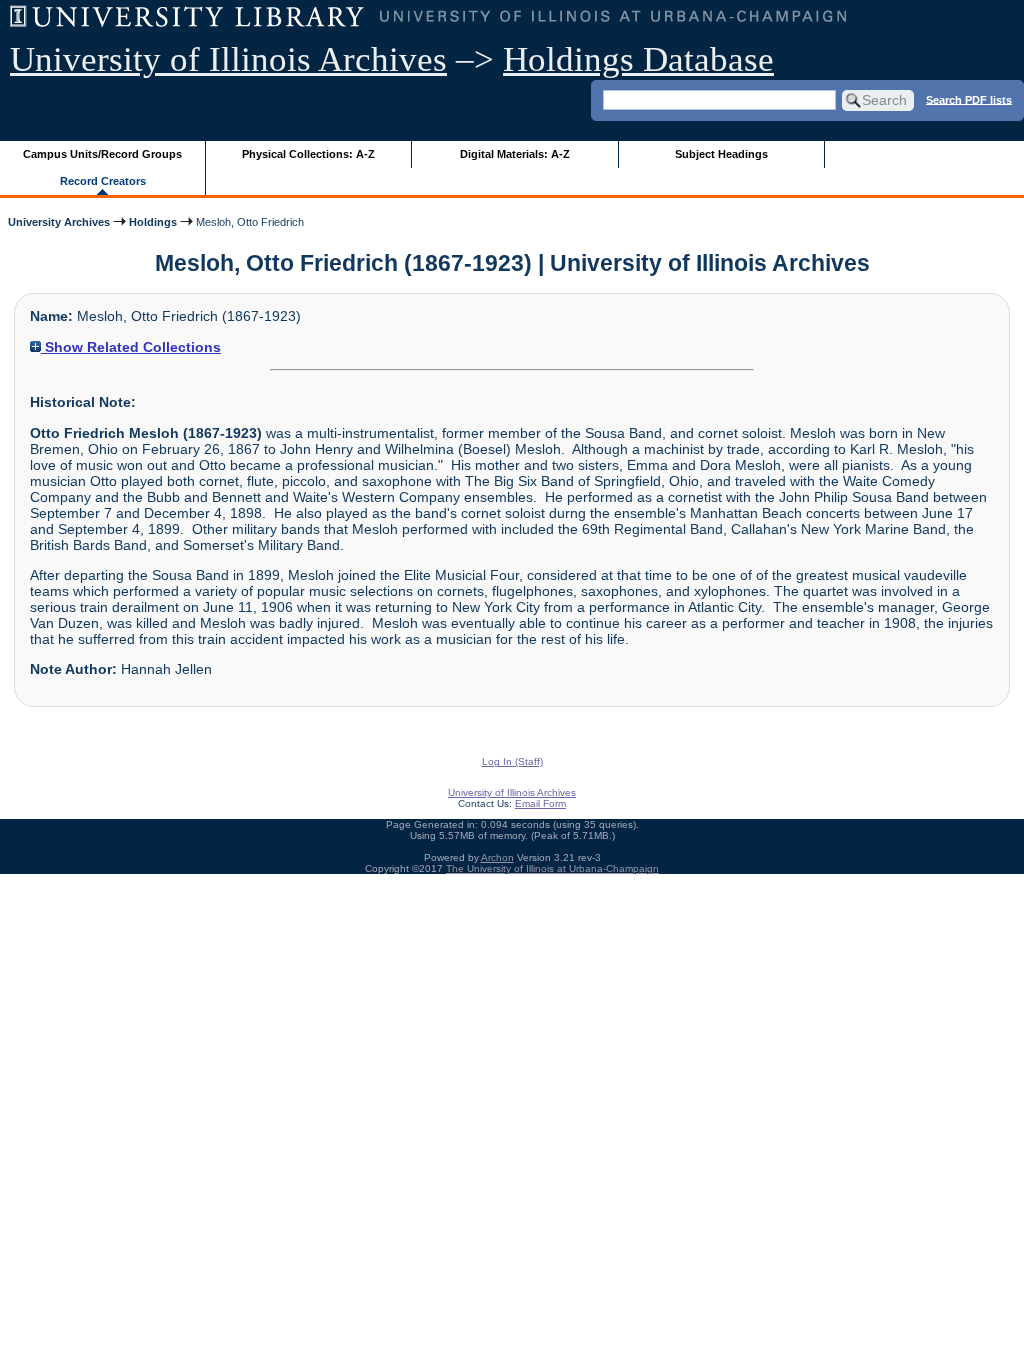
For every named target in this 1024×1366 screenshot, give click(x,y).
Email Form (540, 803)
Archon (497, 857)
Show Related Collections (131, 347)
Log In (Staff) (512, 761)
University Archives (59, 222)
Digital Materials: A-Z (515, 154)
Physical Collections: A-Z (308, 154)
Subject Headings (721, 154)
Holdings (153, 222)
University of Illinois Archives (228, 59)
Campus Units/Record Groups (102, 154)
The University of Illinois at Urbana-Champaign (552, 868)
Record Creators (103, 181)
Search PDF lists (969, 99)
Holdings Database (638, 59)
